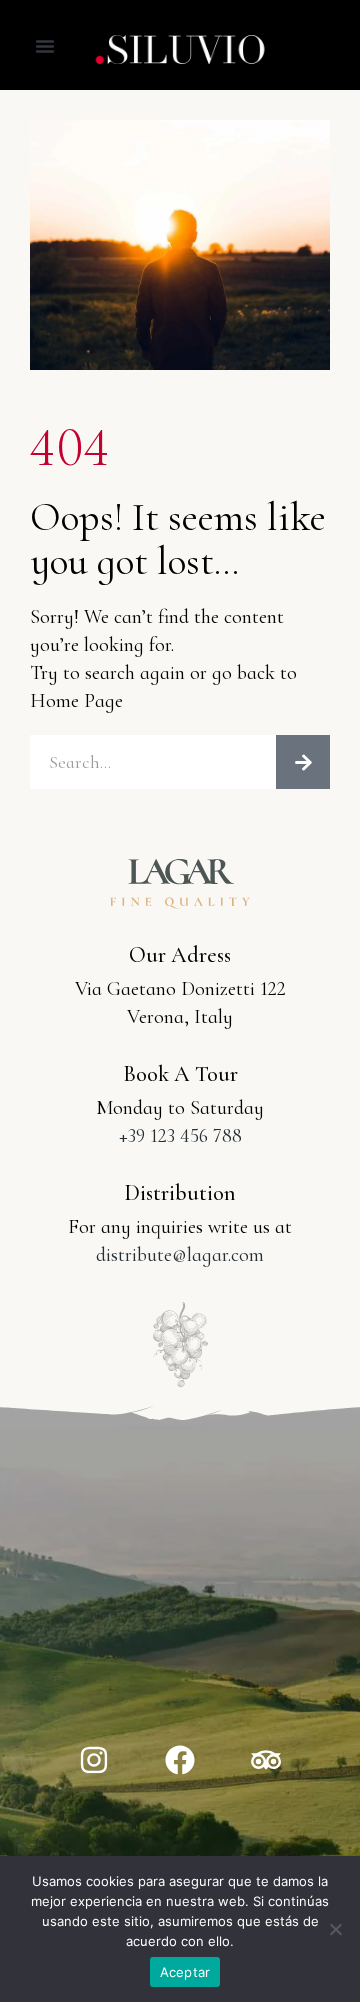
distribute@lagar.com (180, 1255)
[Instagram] (94, 1760)
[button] (45, 46)
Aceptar (185, 1972)
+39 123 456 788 (180, 1136)
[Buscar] (303, 762)
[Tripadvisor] (266, 1760)
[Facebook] (180, 1760)
